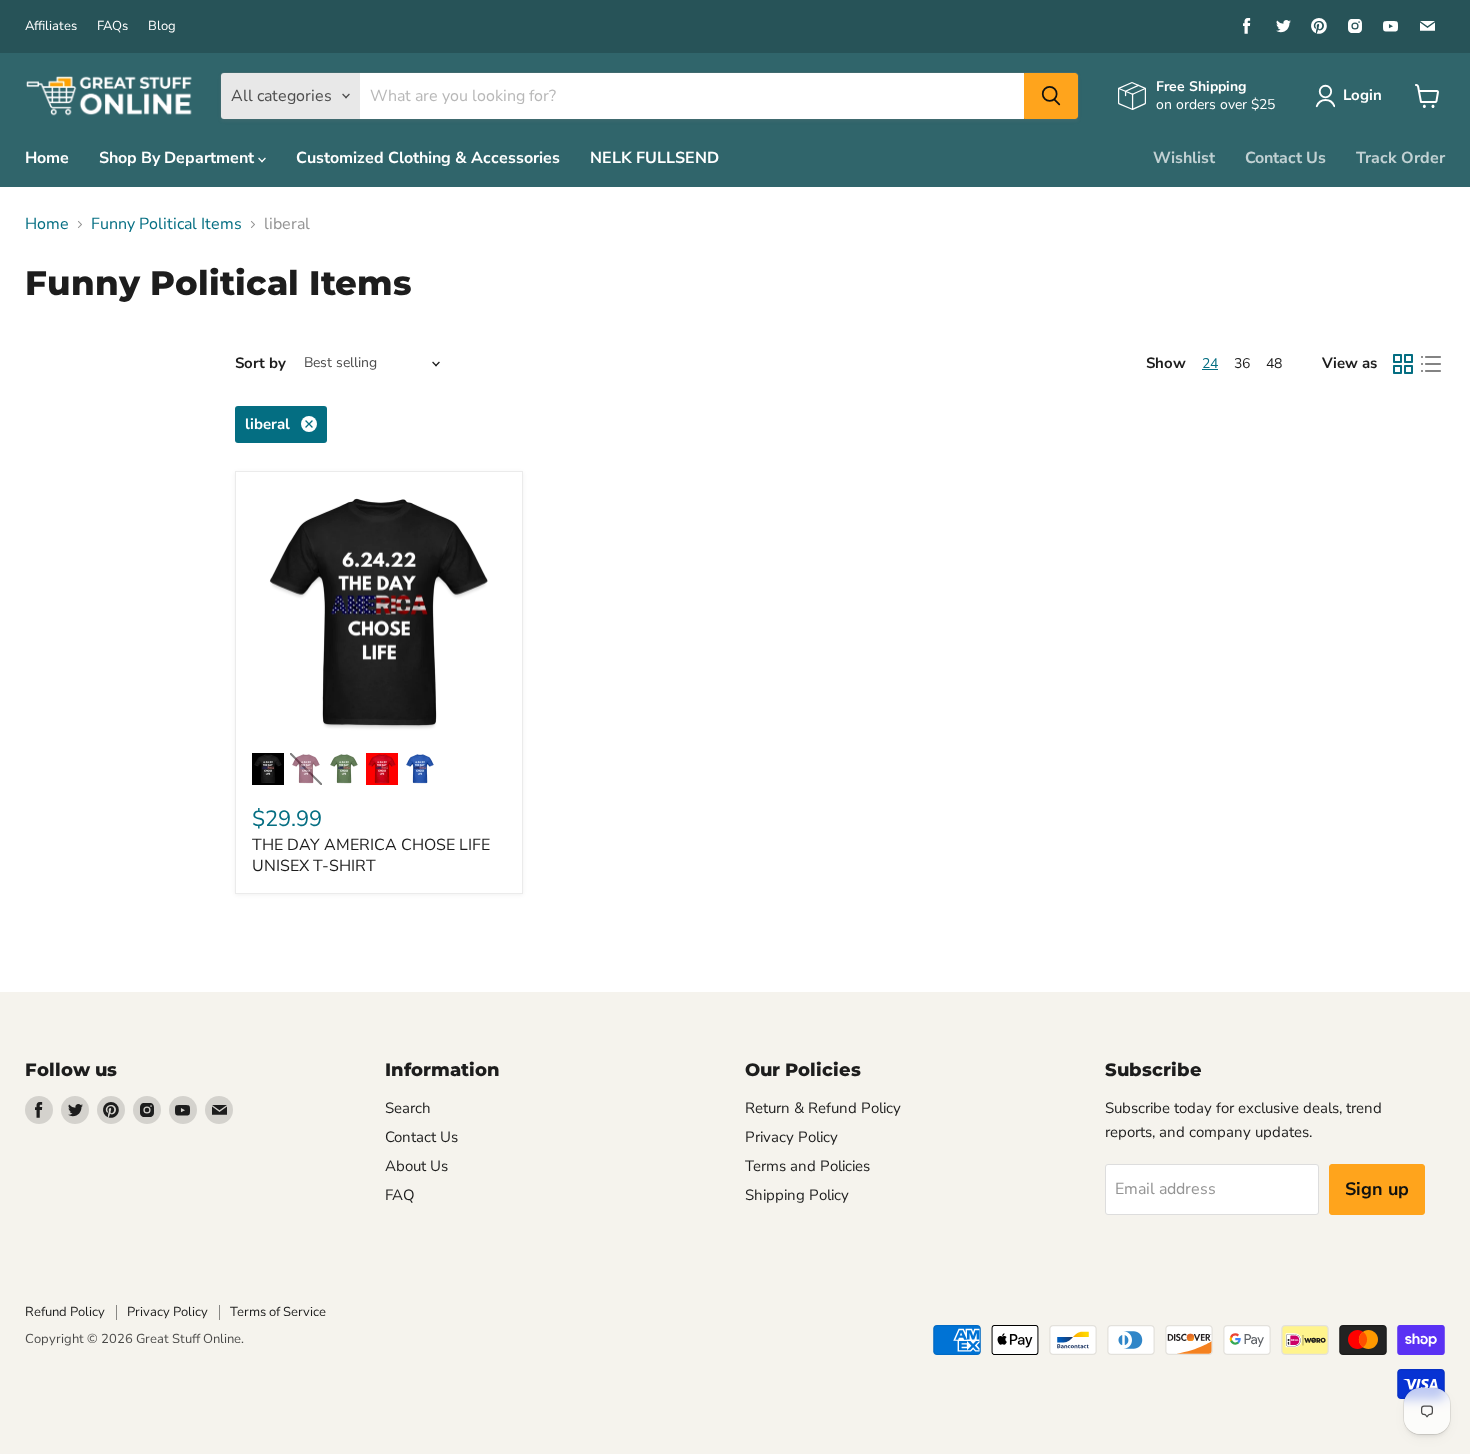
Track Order (1400, 158)
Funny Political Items (166, 224)
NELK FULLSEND (654, 158)
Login (1362, 95)
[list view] (1431, 364)
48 (1274, 363)
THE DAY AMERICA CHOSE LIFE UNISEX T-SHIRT (371, 855)
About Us (416, 1166)
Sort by (260, 363)
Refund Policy (65, 1312)
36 (1242, 363)
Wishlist (1184, 158)
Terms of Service (278, 1312)
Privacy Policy (791, 1137)
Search (408, 1108)
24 (1210, 363)
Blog (162, 26)
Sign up (1377, 1189)
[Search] (1051, 96)
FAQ (400, 1195)
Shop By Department (178, 158)
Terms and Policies (807, 1166)
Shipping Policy (797, 1195)
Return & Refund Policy (823, 1108)
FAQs (112, 26)
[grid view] (1403, 364)
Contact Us (1285, 158)
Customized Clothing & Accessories (428, 158)
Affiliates (51, 26)
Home (47, 158)
